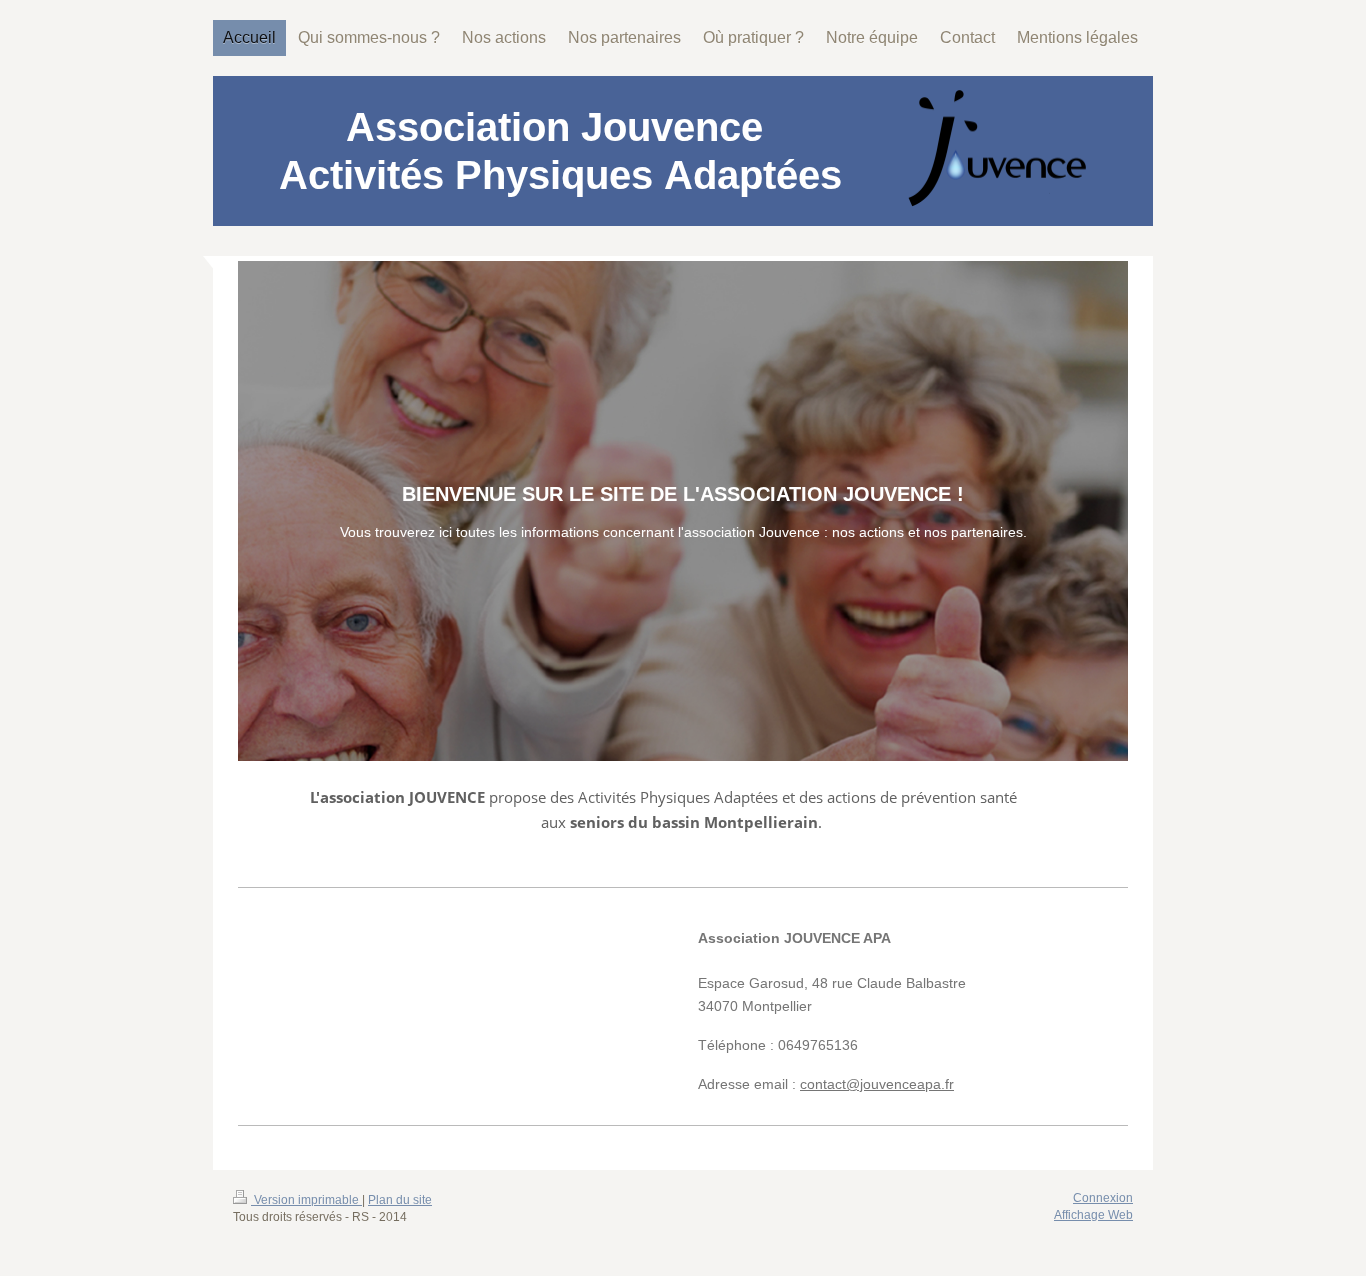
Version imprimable (306, 1200)
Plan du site (400, 1200)
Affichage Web (1093, 1215)
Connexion (1103, 1198)
